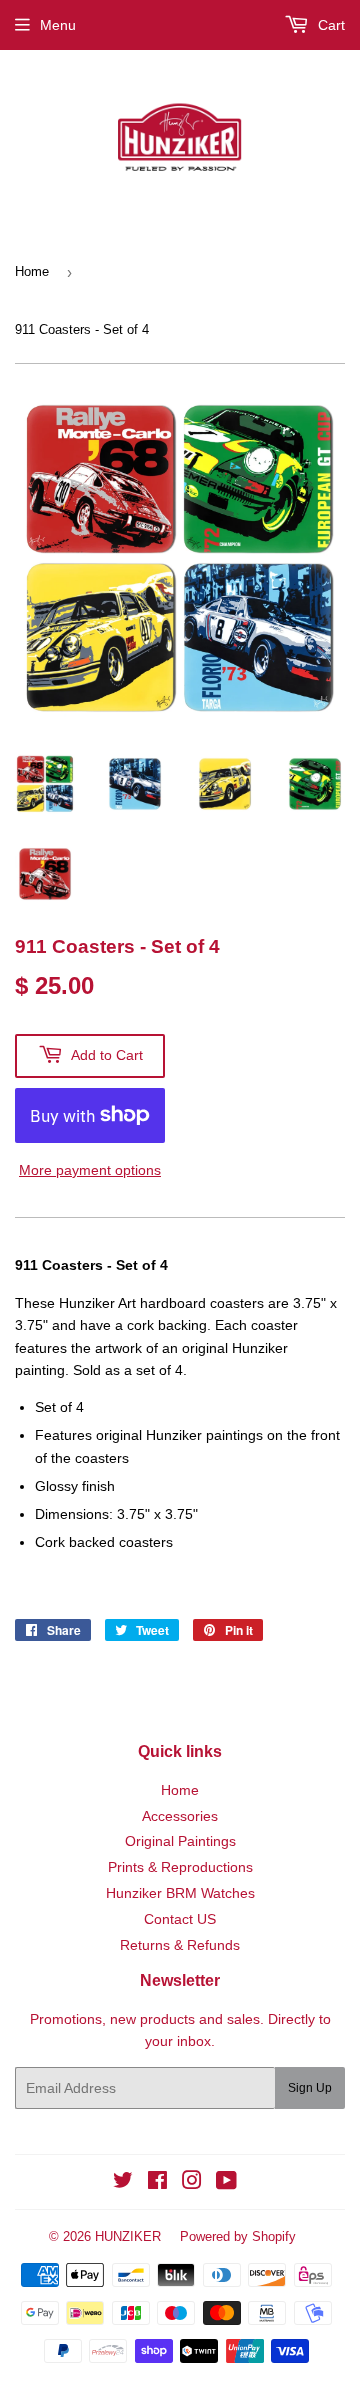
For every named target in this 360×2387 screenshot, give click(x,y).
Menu (58, 25)
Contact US (180, 1919)
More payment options (90, 1170)
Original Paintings (180, 1841)
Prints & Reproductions (180, 1867)
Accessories (180, 1816)
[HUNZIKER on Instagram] (192, 2183)
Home (32, 271)
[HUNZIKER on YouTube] (226, 2183)
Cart (329, 25)
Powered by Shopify (238, 2236)
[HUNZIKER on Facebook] (157, 2183)
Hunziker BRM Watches (180, 1893)
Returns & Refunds (180, 1945)
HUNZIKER (128, 2236)
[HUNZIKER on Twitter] (123, 2183)
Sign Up (310, 2088)
